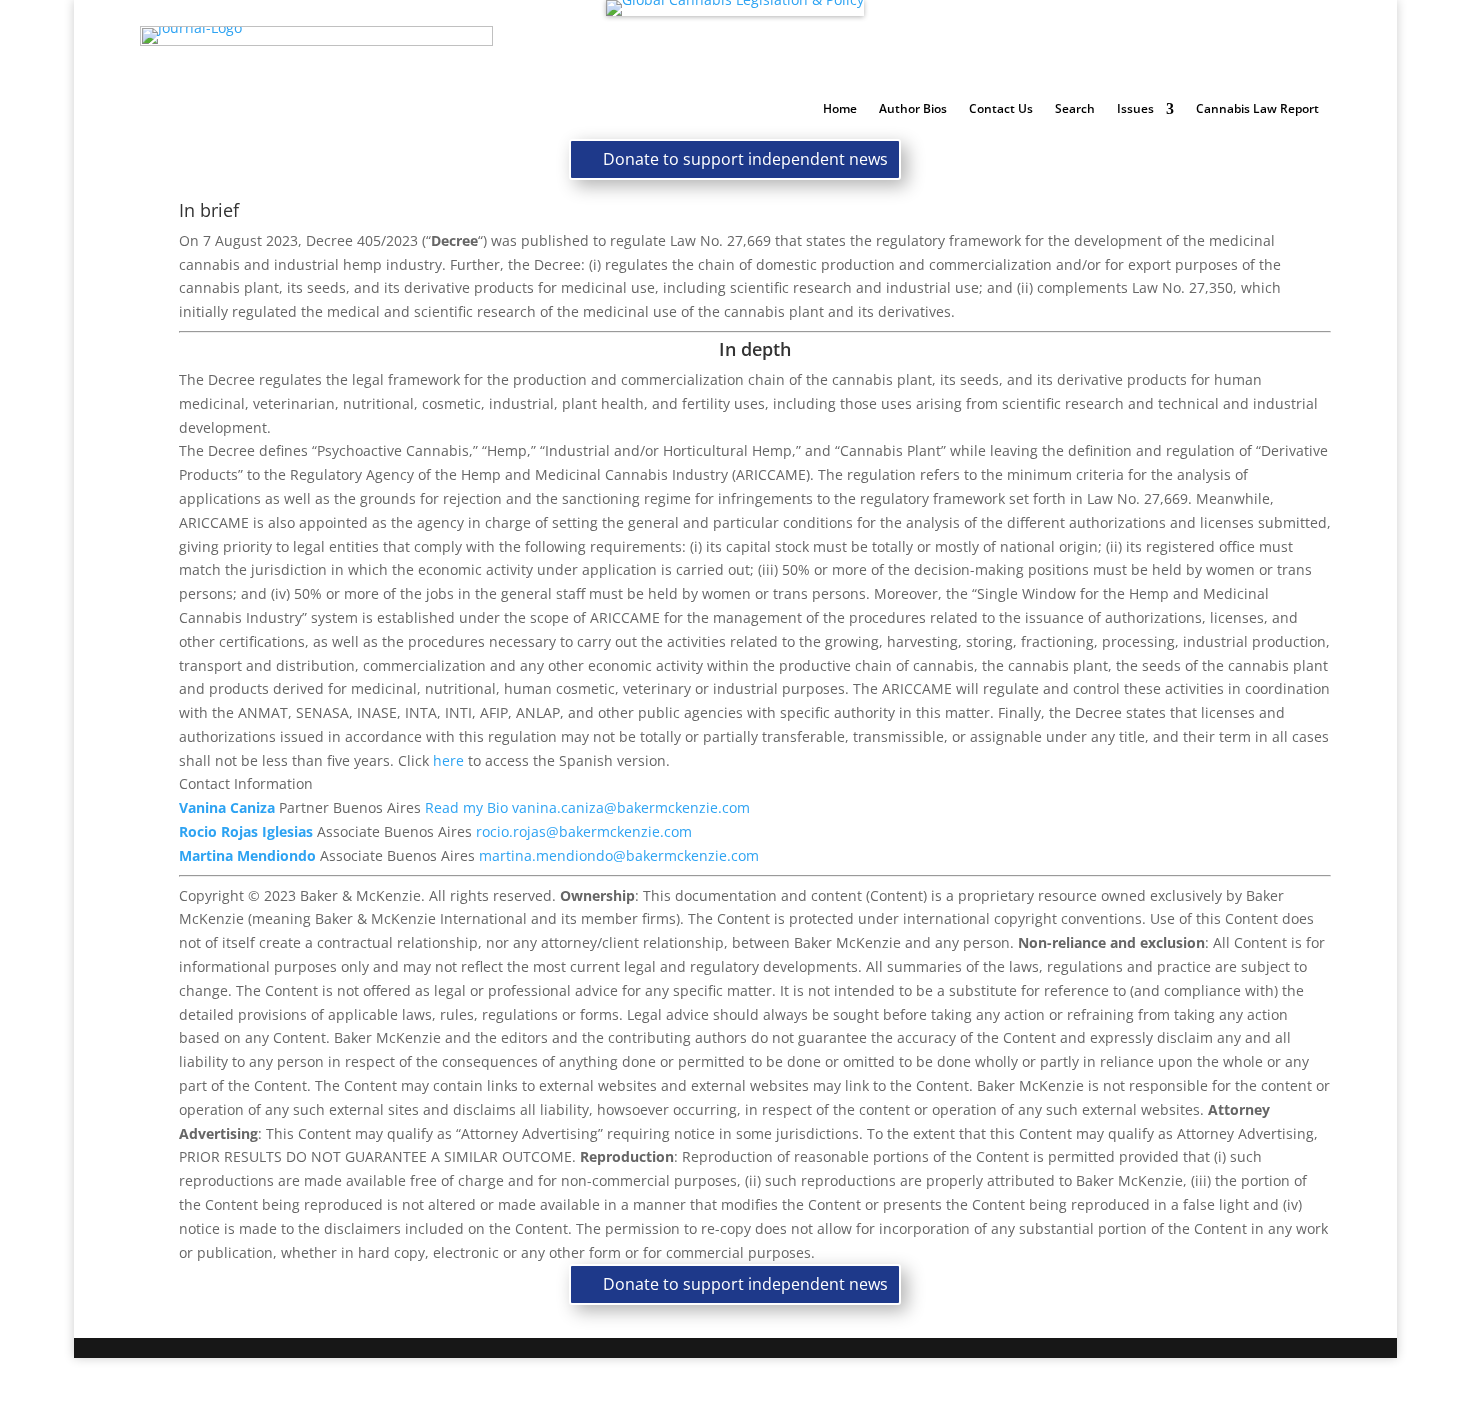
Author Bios (913, 109)
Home (840, 109)
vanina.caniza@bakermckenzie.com (631, 807)
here (448, 760)
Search (1075, 109)
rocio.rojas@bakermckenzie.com (584, 831)
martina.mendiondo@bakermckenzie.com (619, 855)
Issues (1135, 109)
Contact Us (1001, 109)
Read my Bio (466, 807)
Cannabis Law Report (1257, 109)
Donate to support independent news (745, 159)
